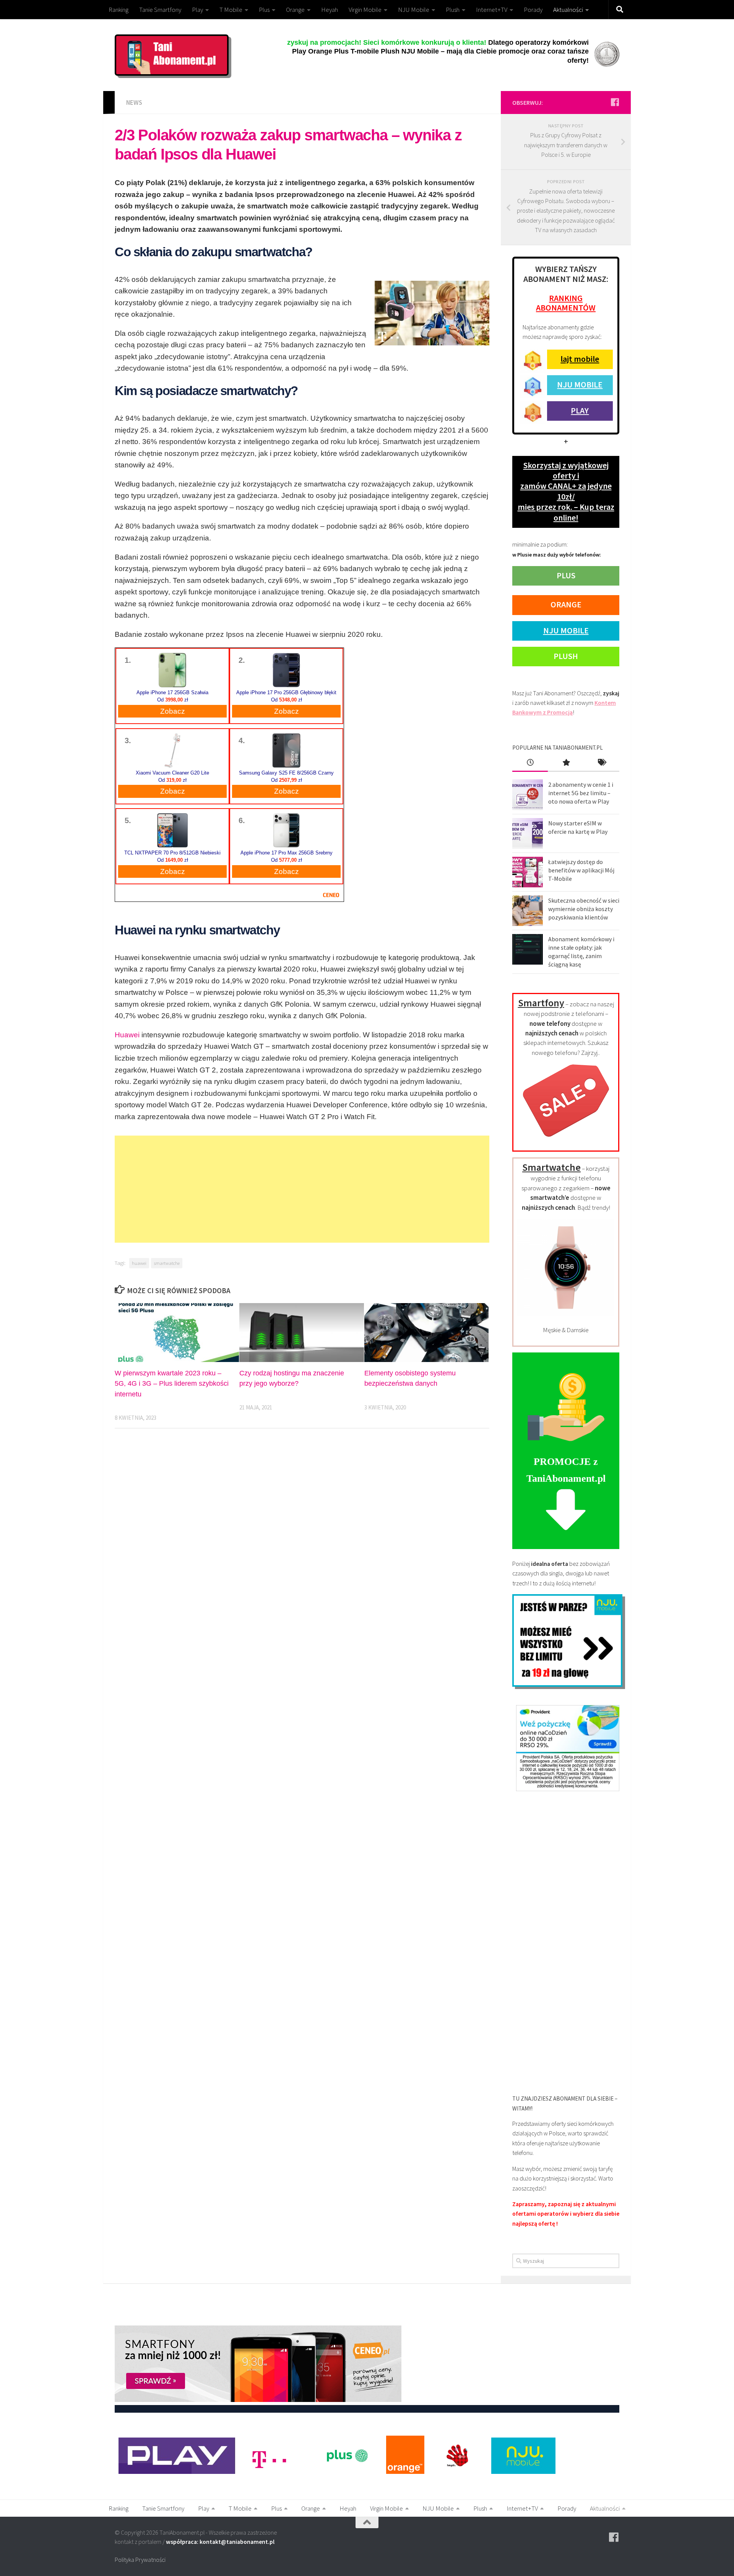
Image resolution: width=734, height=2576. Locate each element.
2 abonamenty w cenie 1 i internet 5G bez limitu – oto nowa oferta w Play (581, 793)
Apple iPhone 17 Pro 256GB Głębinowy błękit (286, 693)
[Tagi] (602, 763)
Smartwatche (551, 1167)
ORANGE (566, 604)
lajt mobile (580, 359)
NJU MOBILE (580, 384)
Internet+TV (492, 10)
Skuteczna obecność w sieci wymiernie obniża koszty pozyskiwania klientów (584, 909)
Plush (453, 10)
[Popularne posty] (566, 763)
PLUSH (566, 656)
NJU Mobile (414, 10)
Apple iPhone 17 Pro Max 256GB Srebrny (287, 853)
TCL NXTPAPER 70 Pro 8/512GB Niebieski (172, 853)
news (134, 103)
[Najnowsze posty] (530, 763)
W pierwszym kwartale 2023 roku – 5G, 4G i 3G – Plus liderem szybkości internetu (172, 1383)
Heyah (330, 10)
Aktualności (568, 10)
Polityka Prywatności (140, 2560)
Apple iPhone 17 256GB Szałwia (172, 693)
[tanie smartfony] (566, 1141)
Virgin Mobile (365, 10)
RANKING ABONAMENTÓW (566, 303)
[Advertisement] (302, 1189)
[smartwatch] (566, 1314)
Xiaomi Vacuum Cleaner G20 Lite (172, 773)
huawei (139, 1263)
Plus (264, 10)
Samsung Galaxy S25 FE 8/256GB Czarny (286, 773)
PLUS (566, 575)
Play (197, 10)
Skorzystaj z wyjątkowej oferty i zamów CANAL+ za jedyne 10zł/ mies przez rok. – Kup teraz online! (566, 491)
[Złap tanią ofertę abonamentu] (615, 102)
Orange (295, 10)
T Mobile (231, 10)
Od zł (173, 700)
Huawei (127, 1035)
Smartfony (541, 1003)
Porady (533, 10)
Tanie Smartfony (160, 10)
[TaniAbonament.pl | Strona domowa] (172, 55)
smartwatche (167, 1263)
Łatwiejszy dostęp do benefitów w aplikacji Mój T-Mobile (581, 870)
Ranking (119, 10)
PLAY (580, 410)
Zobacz (173, 711)
